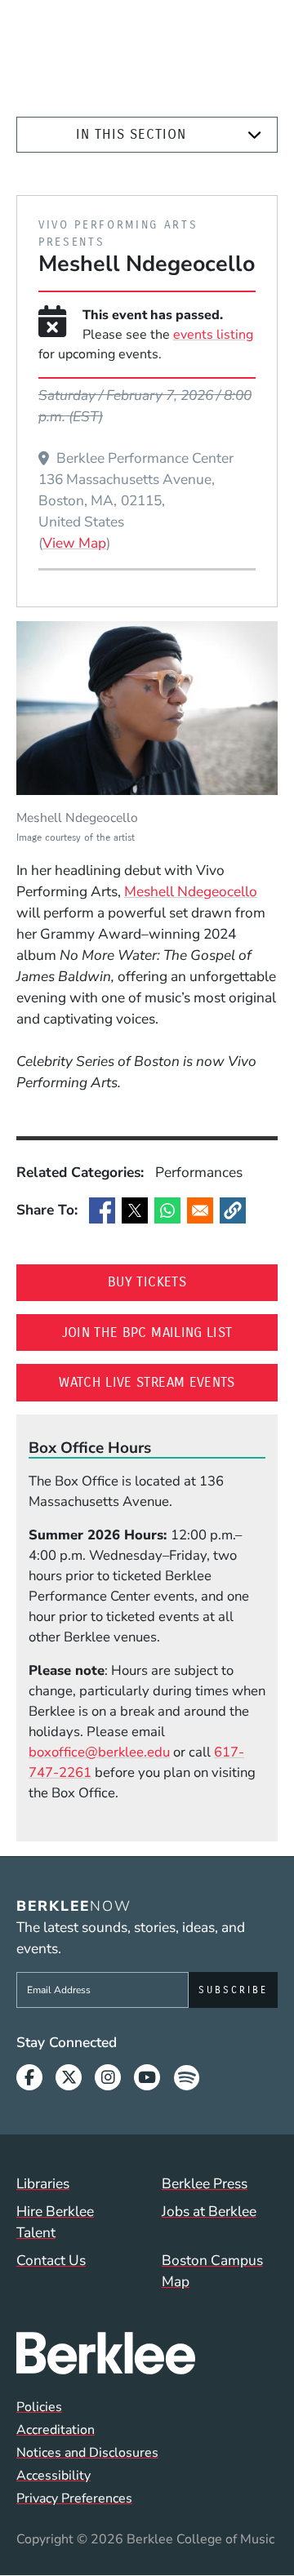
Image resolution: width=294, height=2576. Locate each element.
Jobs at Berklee (209, 2211)
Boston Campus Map (212, 2271)
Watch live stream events (168, 1382)
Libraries (43, 2183)
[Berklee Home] (147, 2353)
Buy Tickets (193, 1281)
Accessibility (53, 2476)
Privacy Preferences (74, 2498)
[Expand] (254, 135)
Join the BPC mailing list (170, 1332)
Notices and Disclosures (87, 2453)
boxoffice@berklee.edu (99, 1752)
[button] (233, 1210)
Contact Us (51, 2260)
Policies (39, 2407)
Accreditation (56, 2430)
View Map (74, 543)
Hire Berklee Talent (55, 2222)
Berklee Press (205, 2183)
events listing (213, 335)
